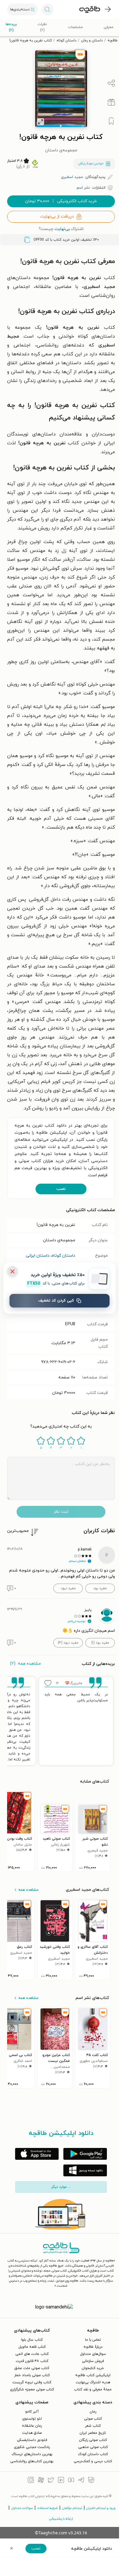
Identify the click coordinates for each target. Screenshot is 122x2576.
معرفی (109, 27)
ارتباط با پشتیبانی (61, 2519)
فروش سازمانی (93, 2361)
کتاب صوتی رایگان (93, 2440)
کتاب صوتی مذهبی (93, 2447)
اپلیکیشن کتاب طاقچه (93, 2375)
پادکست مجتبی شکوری (32, 2447)
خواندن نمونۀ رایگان (91, 164)
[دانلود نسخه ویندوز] (85, 2170)
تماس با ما (93, 2340)
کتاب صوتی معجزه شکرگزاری (32, 2389)
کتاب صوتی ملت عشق (32, 2368)
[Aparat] (41, 2481)
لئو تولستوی (32, 2419)
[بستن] (12, 1271)
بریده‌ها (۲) (11, 27)
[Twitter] (51, 2481)
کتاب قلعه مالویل (32, 2347)
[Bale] (91, 2481)
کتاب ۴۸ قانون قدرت (32, 2361)
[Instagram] (31, 2481)
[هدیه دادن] (111, 102)
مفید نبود (68, 1588)
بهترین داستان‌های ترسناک (32, 2454)
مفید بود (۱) (100, 1643)
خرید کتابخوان (93, 2368)
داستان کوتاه (66, 40)
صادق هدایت (32, 2433)
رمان (93, 2412)
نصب (61, 1189)
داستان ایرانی (38, 1256)
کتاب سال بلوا (32, 2340)
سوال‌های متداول (93, 2354)
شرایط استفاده (48, 2508)
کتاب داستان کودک (93, 2454)
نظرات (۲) (42, 27)
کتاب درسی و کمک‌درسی (93, 2461)
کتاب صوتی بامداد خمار (32, 2375)
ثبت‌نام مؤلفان (72, 2508)
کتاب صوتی (93, 2419)
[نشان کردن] (111, 121)
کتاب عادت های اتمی (32, 2354)
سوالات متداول (22, 2508)
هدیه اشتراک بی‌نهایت (93, 2382)
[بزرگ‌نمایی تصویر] (41, 122)
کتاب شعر (93, 2426)
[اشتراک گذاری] (111, 83)
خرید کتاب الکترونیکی (61, 201)
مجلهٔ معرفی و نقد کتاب (93, 2389)
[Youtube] (71, 2481)
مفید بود (100, 1588)
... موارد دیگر (61, 2187)
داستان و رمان (92, 40)
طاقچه (113, 40)
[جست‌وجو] (47, 9)
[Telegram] (81, 2481)
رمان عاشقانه (32, 2426)
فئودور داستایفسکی (32, 2440)
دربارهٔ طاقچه (93, 2347)
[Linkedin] (61, 2481)
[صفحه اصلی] (90, 9)
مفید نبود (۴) (68, 1643)
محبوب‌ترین (18, 1531)
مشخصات (75, 27)
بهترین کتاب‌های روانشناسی (32, 2461)
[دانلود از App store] (37, 2154)
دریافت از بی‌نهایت (57, 217)
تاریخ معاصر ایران (93, 2433)
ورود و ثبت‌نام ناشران (101, 2508)
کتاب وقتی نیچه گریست (32, 2382)
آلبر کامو (32, 2412)
